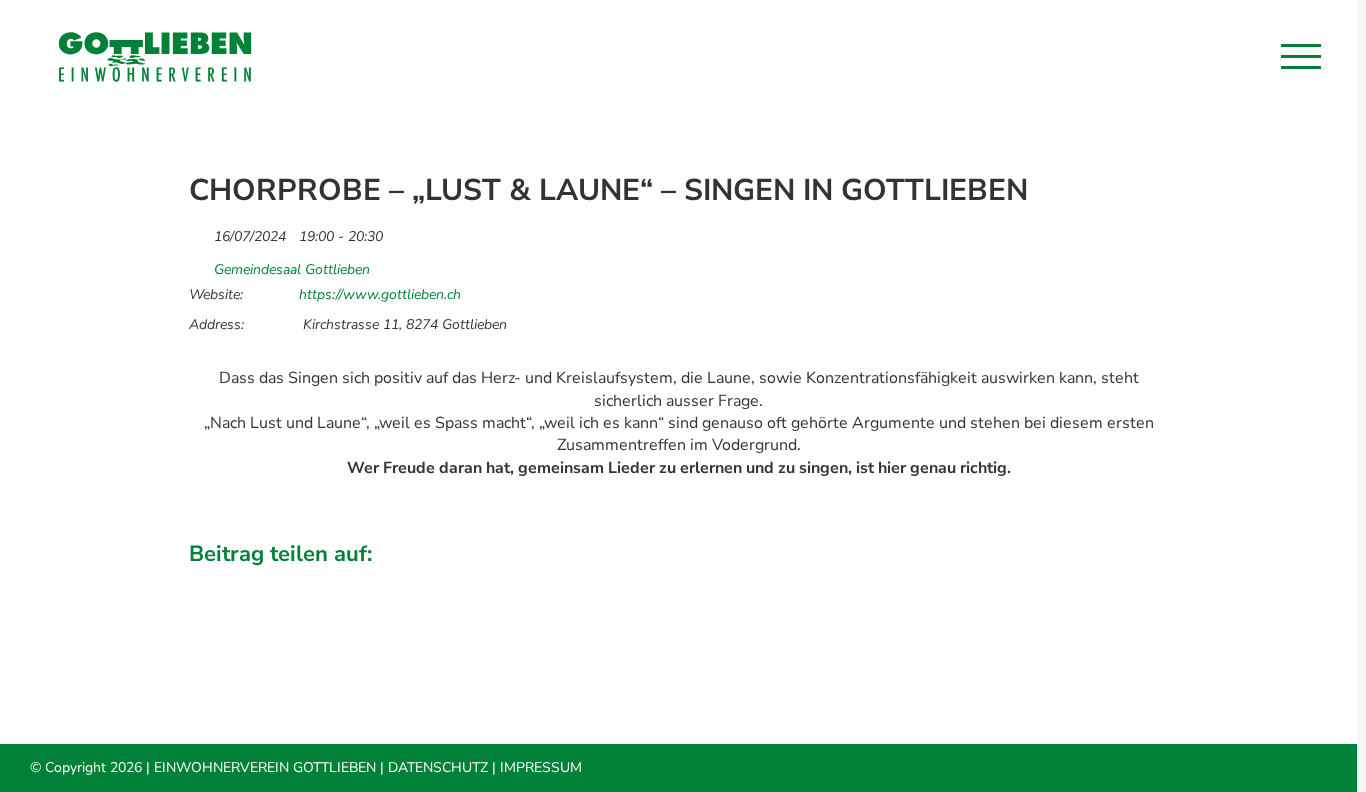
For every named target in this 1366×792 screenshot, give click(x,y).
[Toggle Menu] (1301, 56)
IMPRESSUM (541, 767)
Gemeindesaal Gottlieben (292, 270)
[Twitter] (1016, 582)
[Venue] (199, 264)
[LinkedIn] (1050, 582)
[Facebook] (982, 582)
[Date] (199, 231)
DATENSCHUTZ (438, 767)
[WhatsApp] (1084, 582)
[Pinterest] (1118, 582)
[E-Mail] (1152, 582)
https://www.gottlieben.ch (380, 295)
